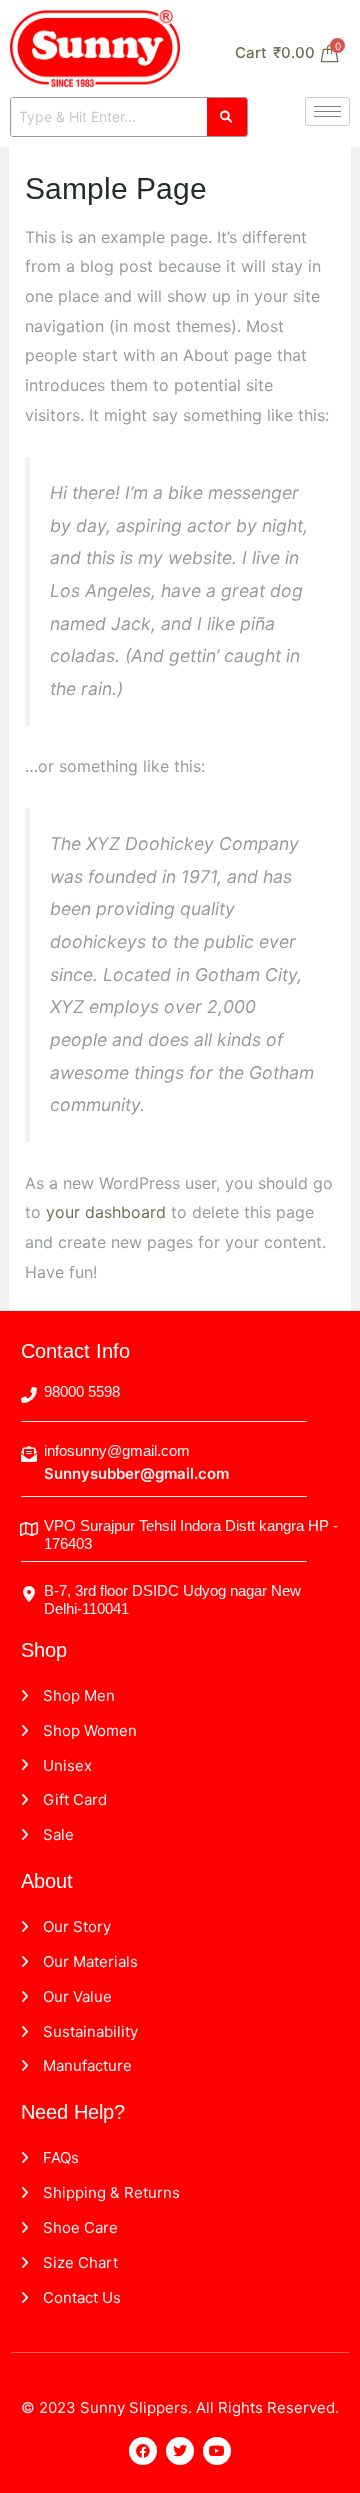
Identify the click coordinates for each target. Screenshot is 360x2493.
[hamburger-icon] (327, 111)
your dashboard (106, 1212)
